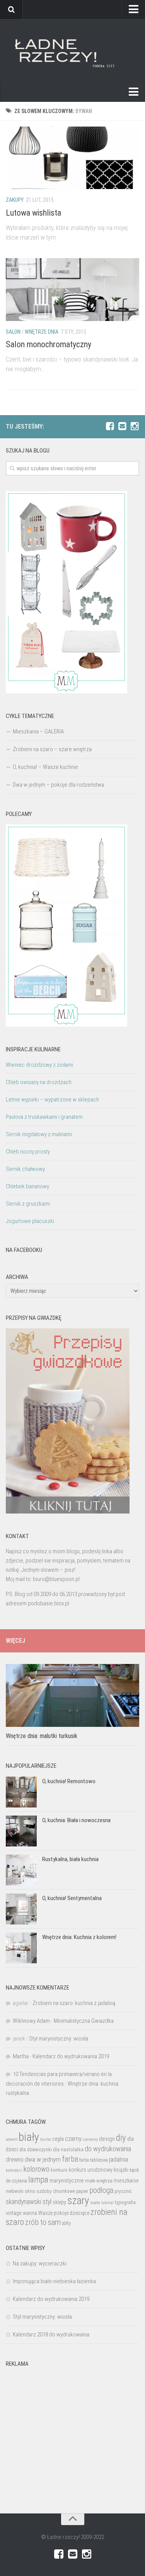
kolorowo (36, 2169)
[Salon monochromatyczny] (72, 290)
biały (29, 2137)
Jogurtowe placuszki (30, 1221)
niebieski (15, 2191)
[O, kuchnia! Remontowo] (21, 1792)
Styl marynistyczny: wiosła (59, 2039)
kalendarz (14, 2170)
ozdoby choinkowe (56, 2191)
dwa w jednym (43, 2159)
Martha (21, 2056)
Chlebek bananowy (27, 1186)
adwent (12, 2139)
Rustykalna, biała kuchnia (70, 1859)
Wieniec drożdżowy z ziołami (39, 1065)
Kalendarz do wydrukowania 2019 (71, 2056)
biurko (46, 2139)
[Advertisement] (72, 2444)
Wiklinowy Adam (31, 2021)
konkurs (59, 2170)
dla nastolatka (68, 2149)
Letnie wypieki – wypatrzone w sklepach (52, 1100)
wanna (30, 2213)
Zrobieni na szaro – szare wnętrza (52, 749)
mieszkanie (126, 2181)
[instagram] (135, 426)
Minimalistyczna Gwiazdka (84, 2021)
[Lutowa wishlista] (72, 158)
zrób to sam (43, 2222)
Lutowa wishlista (33, 213)
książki (121, 2170)
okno (30, 2191)
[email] (122, 426)
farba (70, 2159)
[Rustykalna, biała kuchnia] (21, 1870)
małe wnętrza (99, 2181)
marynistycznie (67, 2181)
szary (78, 2200)
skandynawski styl (29, 2202)
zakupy (15, 200)
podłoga (101, 2190)
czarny (73, 2139)
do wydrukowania (108, 2149)
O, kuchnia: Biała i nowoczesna (76, 1820)
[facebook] (110, 426)
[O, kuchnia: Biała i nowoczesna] (21, 1831)
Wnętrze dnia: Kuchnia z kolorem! (79, 1937)
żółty (66, 2223)
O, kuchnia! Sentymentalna (72, 1898)
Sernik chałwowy (25, 1169)
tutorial (107, 2203)
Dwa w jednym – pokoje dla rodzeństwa (58, 785)
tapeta (95, 2203)
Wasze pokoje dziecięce (64, 2213)
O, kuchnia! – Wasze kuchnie (45, 767)
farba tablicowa (94, 2160)
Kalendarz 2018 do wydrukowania (51, 2334)
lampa (38, 2180)
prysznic (123, 2191)
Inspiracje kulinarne (33, 1049)
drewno (15, 2160)
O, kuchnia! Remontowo (69, 1781)
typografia (125, 2202)
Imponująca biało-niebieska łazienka (54, 2281)
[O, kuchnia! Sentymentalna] (21, 1909)
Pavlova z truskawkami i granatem (44, 1117)
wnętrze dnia (42, 332)
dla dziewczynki (36, 2149)
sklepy (59, 2202)
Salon (13, 332)
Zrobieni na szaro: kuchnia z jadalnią (74, 2003)
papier (82, 2191)
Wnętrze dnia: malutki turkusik (42, 1736)
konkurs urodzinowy (91, 2170)
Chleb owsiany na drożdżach (39, 1082)
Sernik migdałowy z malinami (39, 1134)
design (107, 2139)
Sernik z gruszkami (28, 1204)
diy (121, 2138)
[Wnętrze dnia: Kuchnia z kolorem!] (21, 1948)
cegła (58, 2139)
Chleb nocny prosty (28, 1152)
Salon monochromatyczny (49, 344)
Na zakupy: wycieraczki (40, 2264)
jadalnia (119, 2159)
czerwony (90, 2139)
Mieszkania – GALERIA (38, 731)
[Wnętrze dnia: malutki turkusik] (72, 1695)
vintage (14, 2213)
